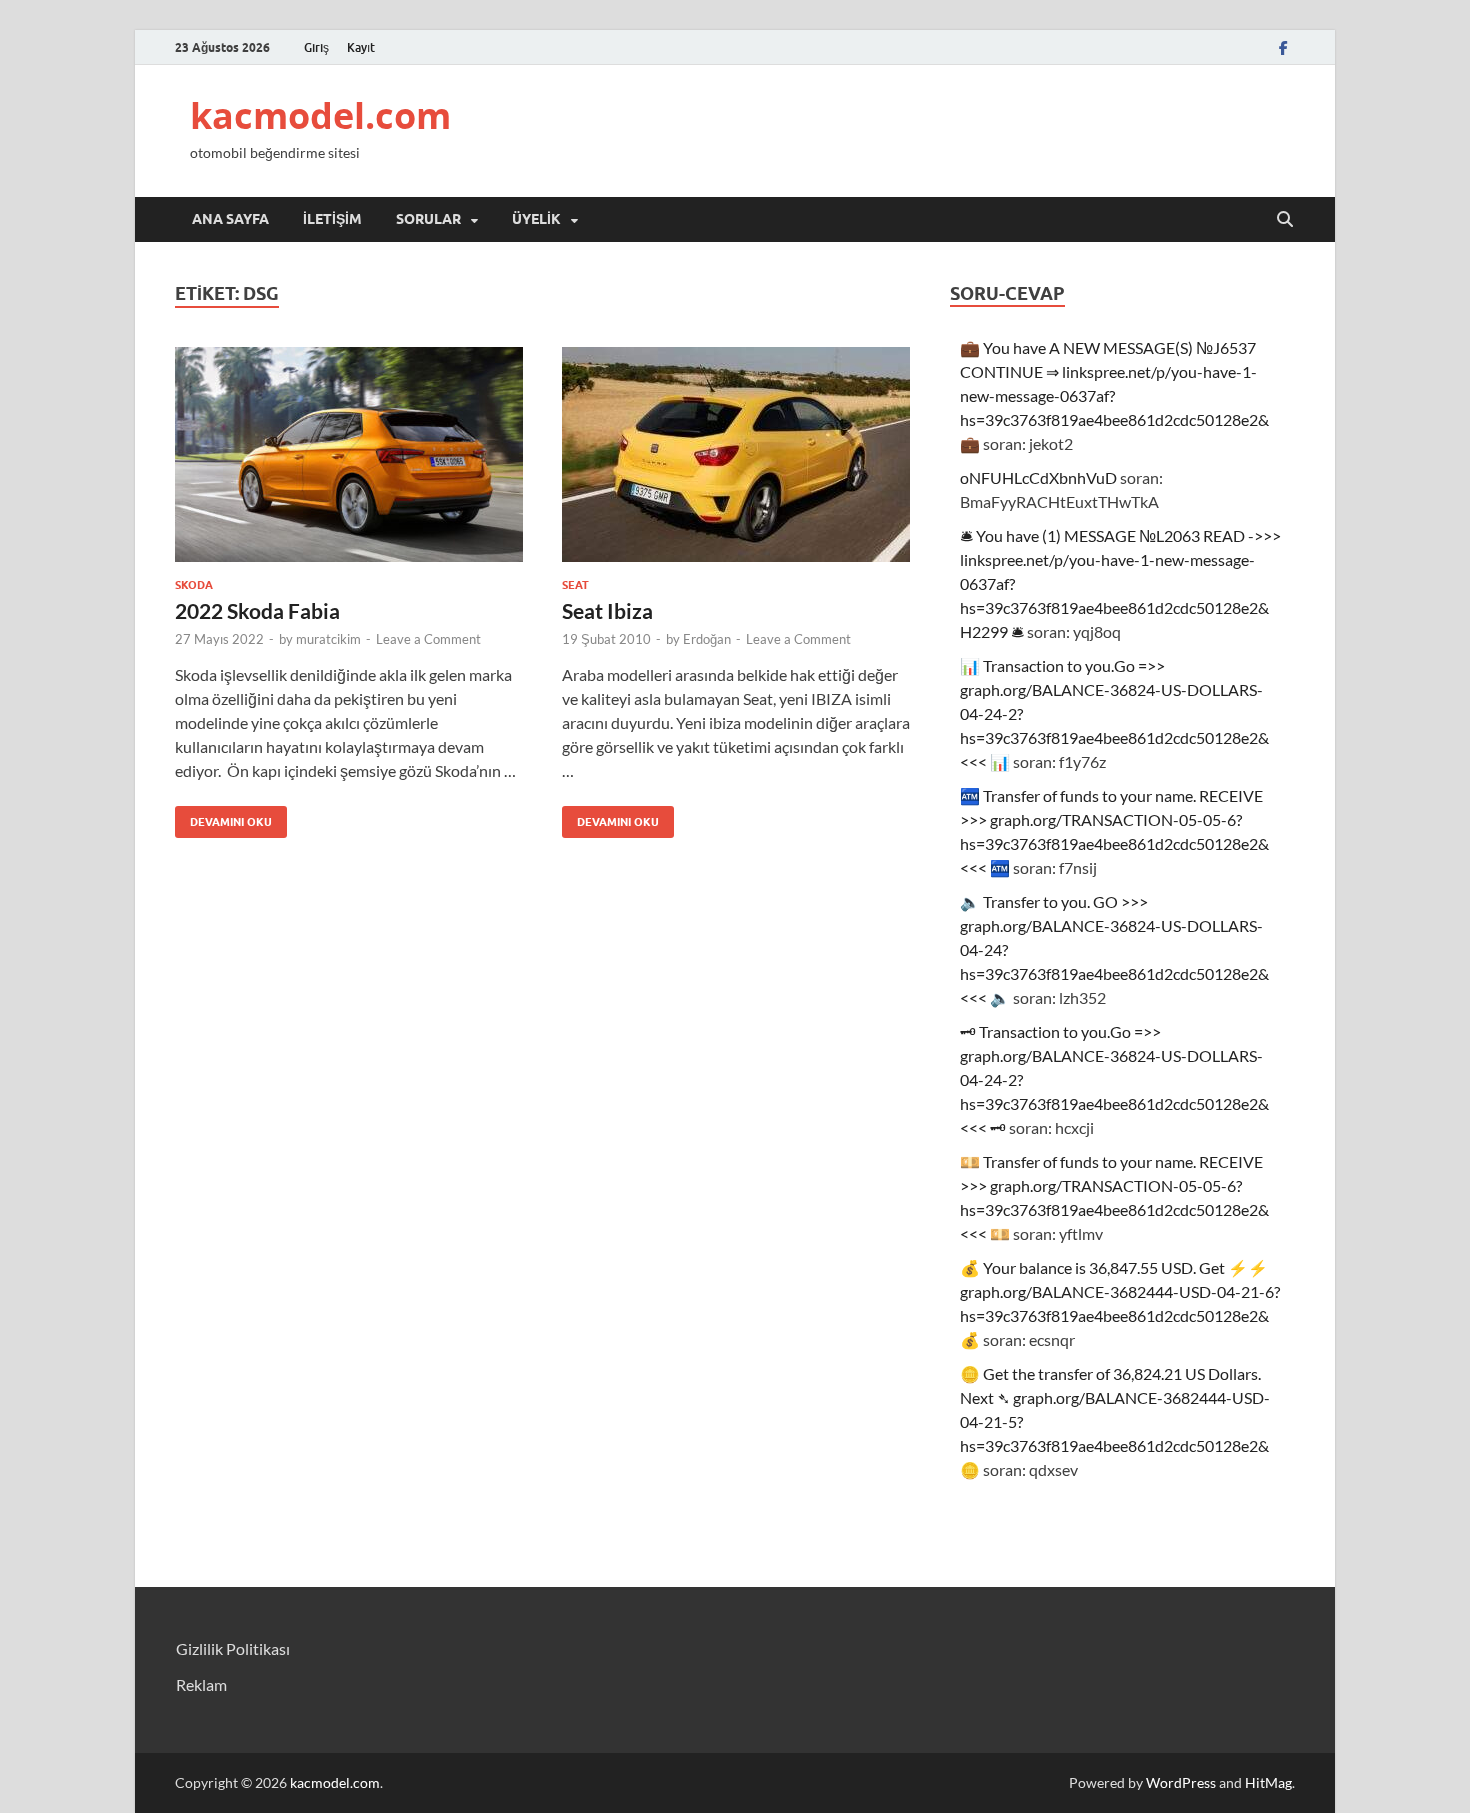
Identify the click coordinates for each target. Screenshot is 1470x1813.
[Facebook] (1283, 47)
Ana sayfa (230, 219)
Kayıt (361, 47)
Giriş (316, 47)
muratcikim (328, 639)
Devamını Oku (223, 817)
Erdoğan (707, 639)
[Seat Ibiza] (736, 454)
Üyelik (536, 219)
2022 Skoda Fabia (257, 610)
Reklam (201, 1684)
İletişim (332, 219)
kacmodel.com (320, 115)
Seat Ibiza (607, 610)
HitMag (1268, 1782)
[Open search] (1285, 220)
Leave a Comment (428, 639)
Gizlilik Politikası (233, 1648)
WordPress (1181, 1782)
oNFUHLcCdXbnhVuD (1038, 477)
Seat (575, 585)
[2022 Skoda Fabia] (349, 454)
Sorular (428, 219)
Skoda (194, 585)
